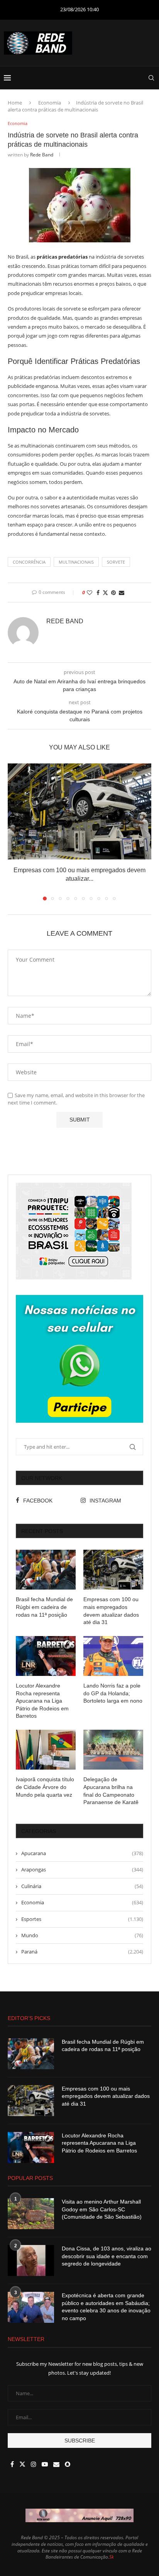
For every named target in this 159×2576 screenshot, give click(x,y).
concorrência (29, 562)
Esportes (82, 1919)
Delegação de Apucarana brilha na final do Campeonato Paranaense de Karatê (111, 1791)
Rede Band (42, 155)
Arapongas (82, 1869)
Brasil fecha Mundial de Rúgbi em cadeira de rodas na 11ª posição (44, 1607)
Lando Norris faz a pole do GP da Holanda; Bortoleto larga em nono (113, 1693)
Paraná (82, 1952)
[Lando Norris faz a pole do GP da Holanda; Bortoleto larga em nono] (113, 1656)
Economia (50, 103)
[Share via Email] (122, 593)
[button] (14, 832)
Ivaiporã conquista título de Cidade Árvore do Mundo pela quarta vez (45, 1787)
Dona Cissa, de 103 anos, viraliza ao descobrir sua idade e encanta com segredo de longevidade (107, 2256)
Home (15, 103)
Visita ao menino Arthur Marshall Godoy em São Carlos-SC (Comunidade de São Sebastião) (102, 2209)
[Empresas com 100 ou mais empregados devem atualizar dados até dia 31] (79, 811)
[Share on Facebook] (98, 593)
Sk (112, 2557)
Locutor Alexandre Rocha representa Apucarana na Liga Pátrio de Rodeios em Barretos (42, 1701)
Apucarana (82, 1853)
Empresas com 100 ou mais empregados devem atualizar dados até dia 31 (111, 1611)
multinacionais (76, 562)
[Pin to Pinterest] (113, 593)
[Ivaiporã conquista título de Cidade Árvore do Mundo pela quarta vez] (46, 1750)
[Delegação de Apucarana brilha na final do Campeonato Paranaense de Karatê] (113, 1750)
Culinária (82, 1886)
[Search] (151, 78)
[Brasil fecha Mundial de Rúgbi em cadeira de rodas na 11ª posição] (46, 1570)
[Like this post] (90, 593)
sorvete (116, 562)
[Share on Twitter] (105, 593)
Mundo (82, 1935)
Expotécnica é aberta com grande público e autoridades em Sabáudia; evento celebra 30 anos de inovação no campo (106, 2307)
